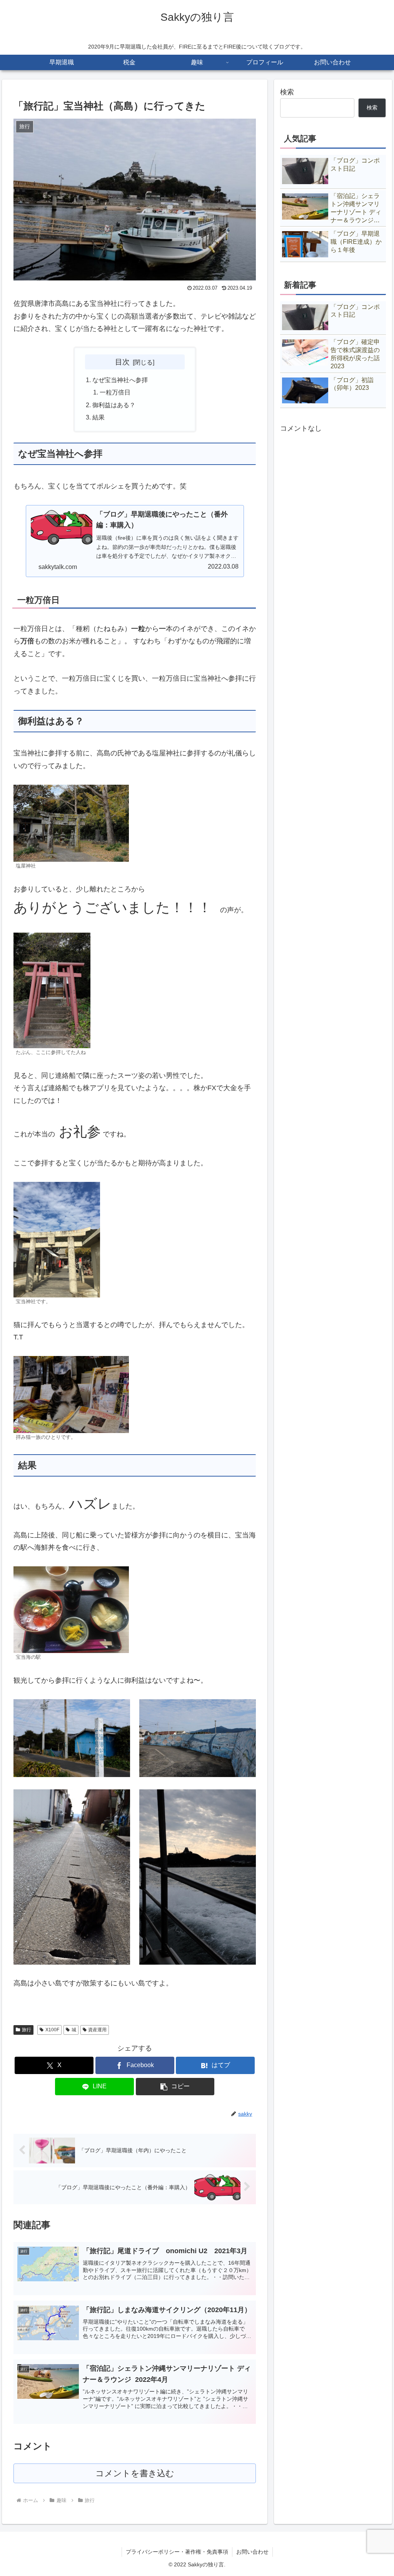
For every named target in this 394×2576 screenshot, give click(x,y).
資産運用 (97, 2030)
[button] (175, 2087)
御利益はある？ (114, 405)
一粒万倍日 (115, 392)
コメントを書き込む (135, 2473)
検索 (287, 92)
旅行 (27, 2030)
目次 (122, 362)
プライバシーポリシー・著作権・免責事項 (177, 2552)
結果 (98, 417)
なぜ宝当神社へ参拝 (120, 380)
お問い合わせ (252, 2552)
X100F (52, 2030)
